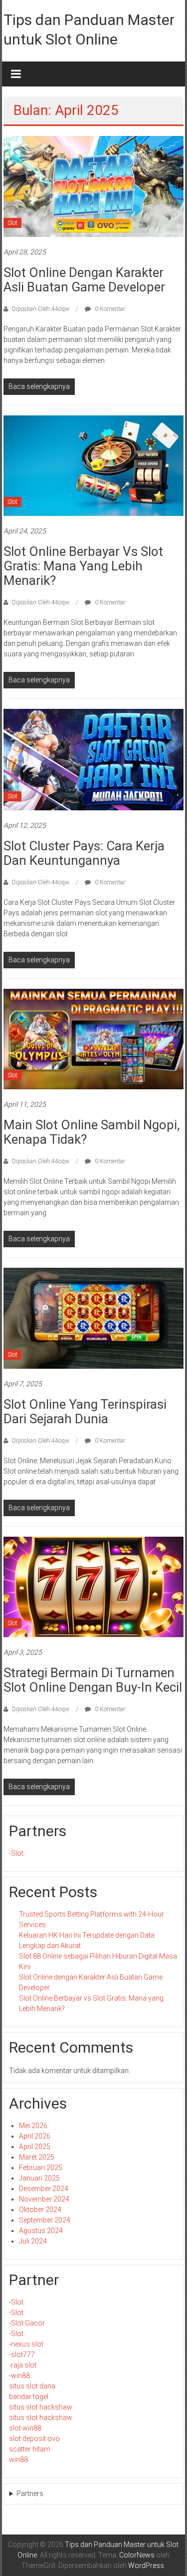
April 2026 (35, 2136)
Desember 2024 (44, 2189)
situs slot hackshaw (41, 2407)
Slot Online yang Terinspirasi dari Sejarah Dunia (85, 1411)
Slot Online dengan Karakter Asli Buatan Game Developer (84, 280)
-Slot (16, 1853)
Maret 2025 (37, 2157)
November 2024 (44, 2199)
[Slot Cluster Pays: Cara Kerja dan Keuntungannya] (93, 759)
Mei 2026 (33, 2126)
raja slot (24, 2365)
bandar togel (29, 2397)
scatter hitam (30, 2449)
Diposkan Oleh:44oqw (41, 309)
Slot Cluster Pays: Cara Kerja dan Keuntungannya (84, 853)
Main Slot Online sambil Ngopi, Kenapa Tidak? (92, 1132)
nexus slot (27, 2344)
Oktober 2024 (40, 2210)
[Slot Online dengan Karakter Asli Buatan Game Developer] (93, 186)
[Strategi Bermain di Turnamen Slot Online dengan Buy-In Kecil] (93, 1586)
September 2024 (45, 2220)
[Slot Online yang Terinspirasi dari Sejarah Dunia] (93, 1318)
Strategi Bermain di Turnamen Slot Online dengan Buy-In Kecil (93, 1680)
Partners (30, 2494)
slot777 (23, 2355)
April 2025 (35, 2147)
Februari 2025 (41, 2168)
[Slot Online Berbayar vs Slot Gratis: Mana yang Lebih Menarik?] (93, 465)
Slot (12, 223)
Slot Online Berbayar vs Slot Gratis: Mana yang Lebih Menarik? (83, 566)
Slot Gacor (28, 2323)
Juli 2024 (33, 2241)
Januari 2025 (39, 2178)
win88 (20, 2376)
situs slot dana (32, 2386)
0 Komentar (109, 309)
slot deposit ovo (34, 2439)
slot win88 (25, 2428)
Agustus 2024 (41, 2231)
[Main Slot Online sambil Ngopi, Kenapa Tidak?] (93, 1038)
